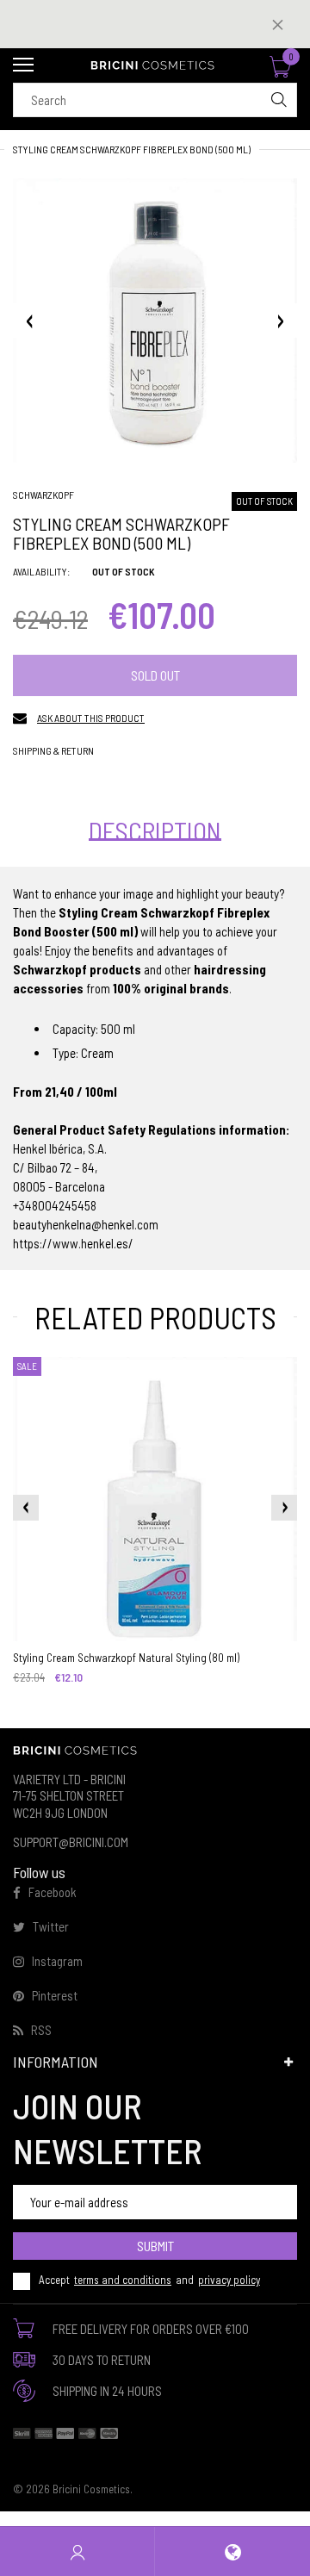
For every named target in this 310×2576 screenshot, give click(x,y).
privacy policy (229, 2280)
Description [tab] (155, 831)
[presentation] (26, 1508)
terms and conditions (123, 2280)
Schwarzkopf (43, 495)
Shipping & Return (53, 750)
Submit (155, 2246)
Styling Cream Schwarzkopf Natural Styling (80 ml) (126, 1658)
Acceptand (149, 2280)
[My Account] (77, 2551)
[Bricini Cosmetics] (155, 65)
